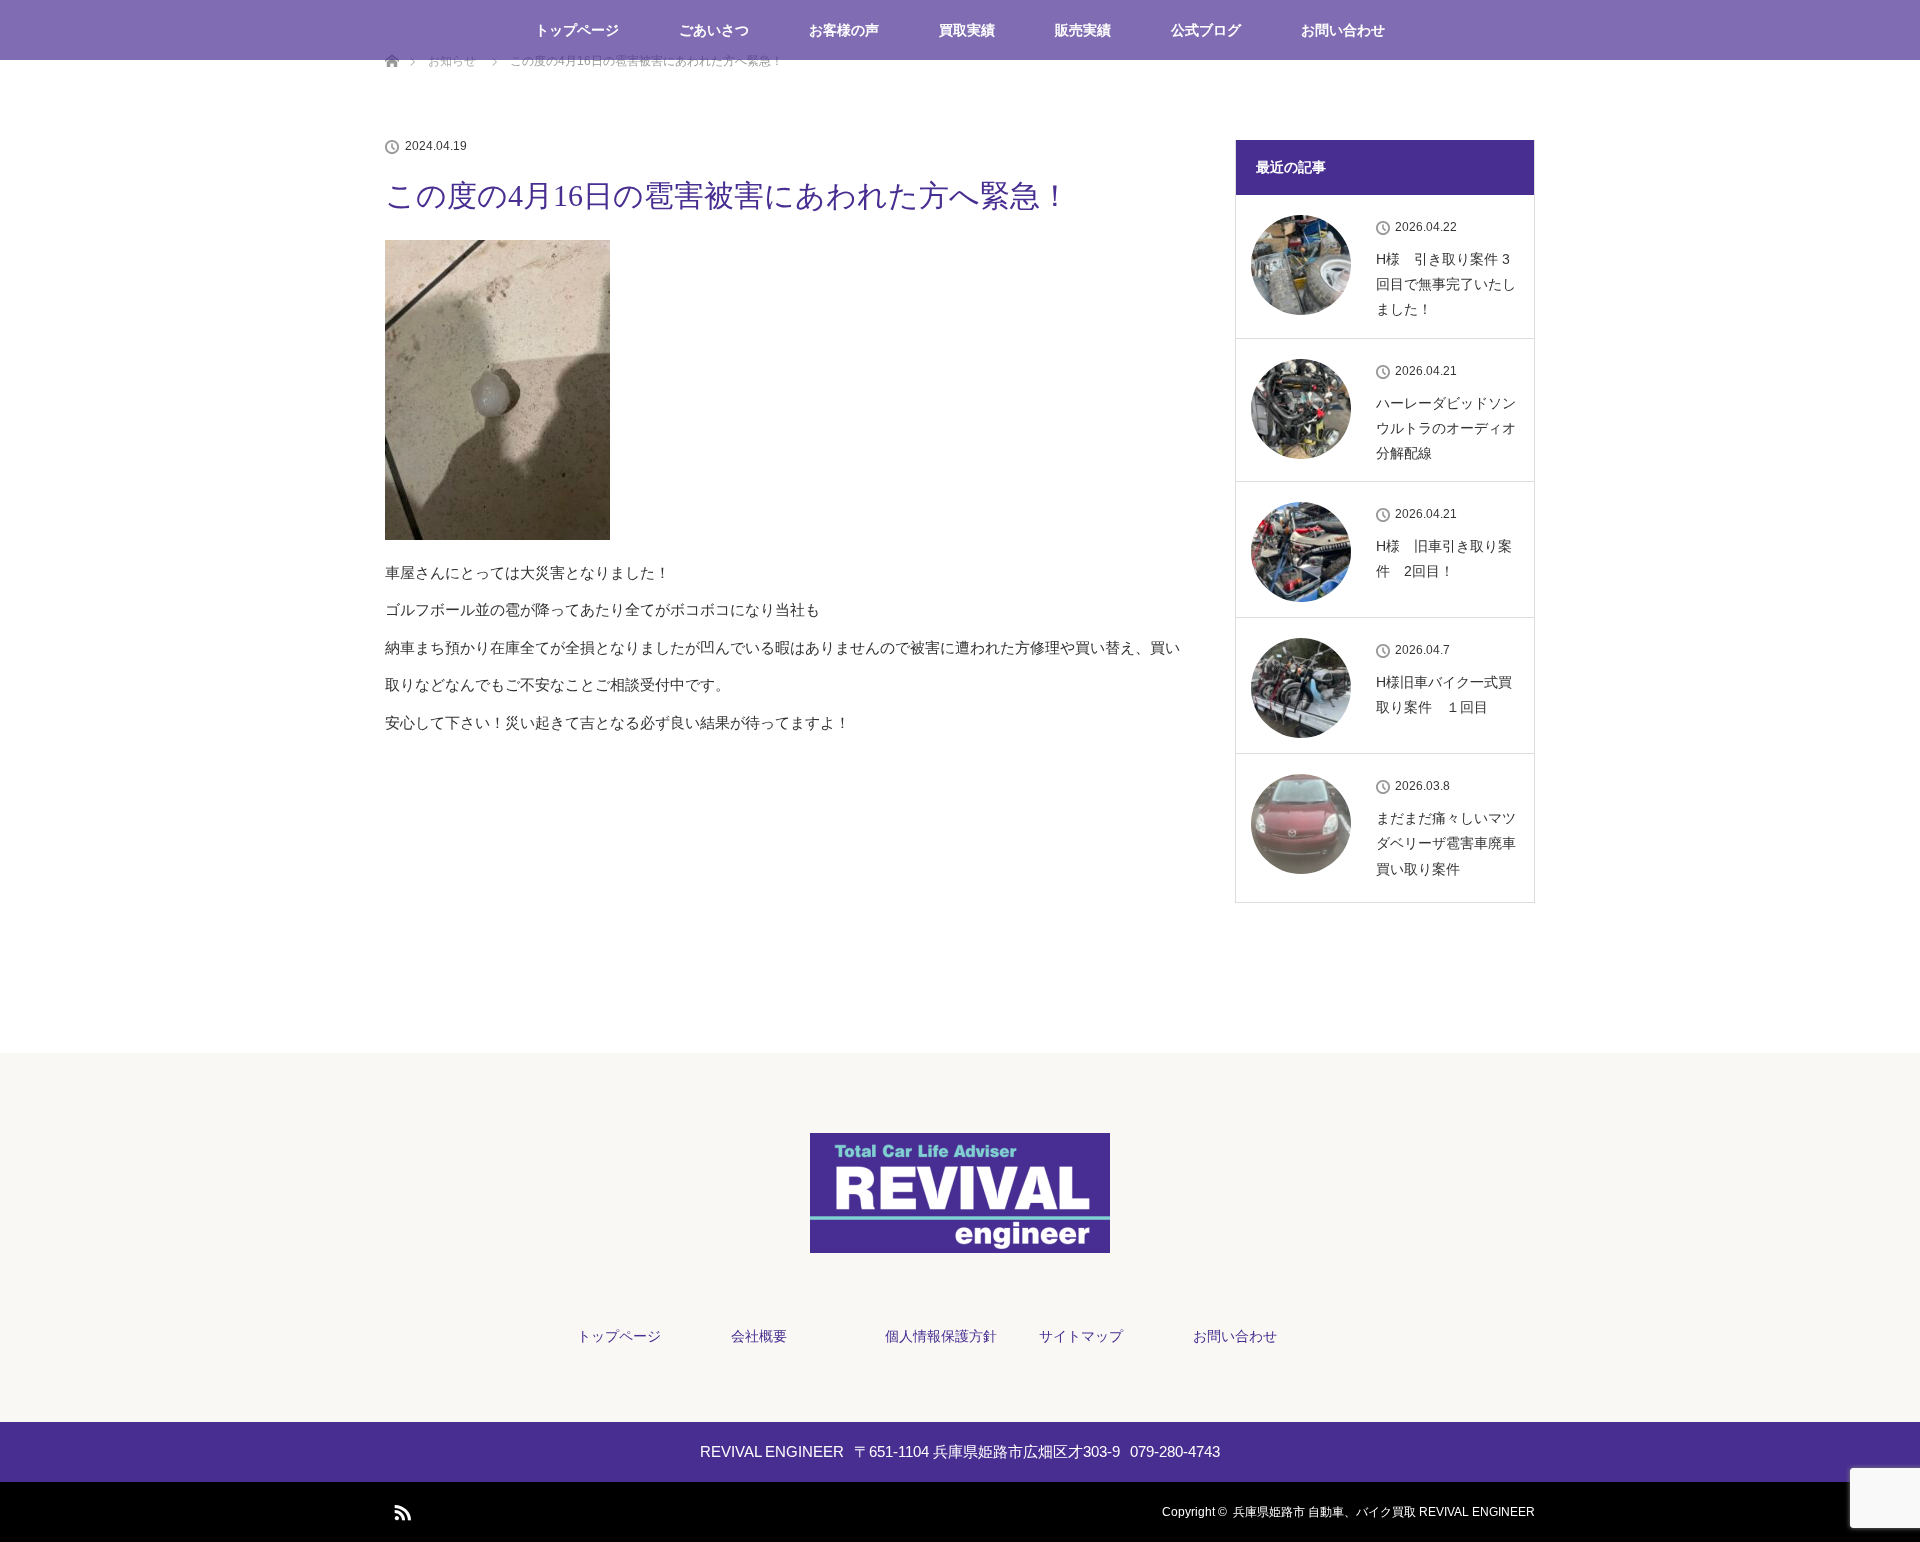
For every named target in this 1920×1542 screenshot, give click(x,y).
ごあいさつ (714, 30)
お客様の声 (844, 30)
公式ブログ (1206, 30)
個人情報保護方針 (941, 1336)
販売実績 (1083, 30)
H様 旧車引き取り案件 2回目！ (1444, 558)
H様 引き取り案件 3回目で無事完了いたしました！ (1446, 284)
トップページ (577, 30)
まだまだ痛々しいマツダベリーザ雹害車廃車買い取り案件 (1446, 843)
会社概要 (759, 1336)
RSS (400, 1509)
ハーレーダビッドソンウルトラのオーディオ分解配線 (1446, 428)
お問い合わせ (1343, 30)
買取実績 (967, 30)
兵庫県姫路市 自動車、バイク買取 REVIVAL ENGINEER (1384, 1512)
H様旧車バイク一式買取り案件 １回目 (1444, 694)
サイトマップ (1081, 1336)
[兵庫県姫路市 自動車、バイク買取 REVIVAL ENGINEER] (960, 1246)
